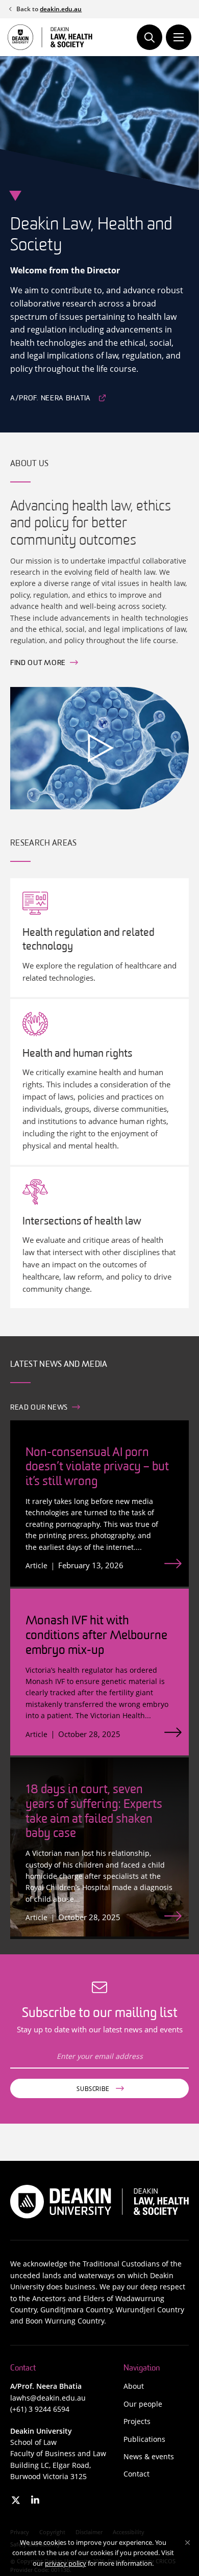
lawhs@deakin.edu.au (48, 2398)
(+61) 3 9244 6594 (40, 2409)
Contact (136, 2474)
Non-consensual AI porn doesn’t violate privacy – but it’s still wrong (97, 1468)
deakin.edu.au (61, 9)
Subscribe (93, 2089)
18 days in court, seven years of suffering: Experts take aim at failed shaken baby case (94, 1812)
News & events (149, 2456)
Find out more (38, 663)
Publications (144, 2439)
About (134, 2386)
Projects (137, 2421)
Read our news (39, 1408)
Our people (143, 2404)
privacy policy (66, 2563)
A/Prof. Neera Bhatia (51, 399)
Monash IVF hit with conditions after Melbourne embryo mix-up (96, 1636)
